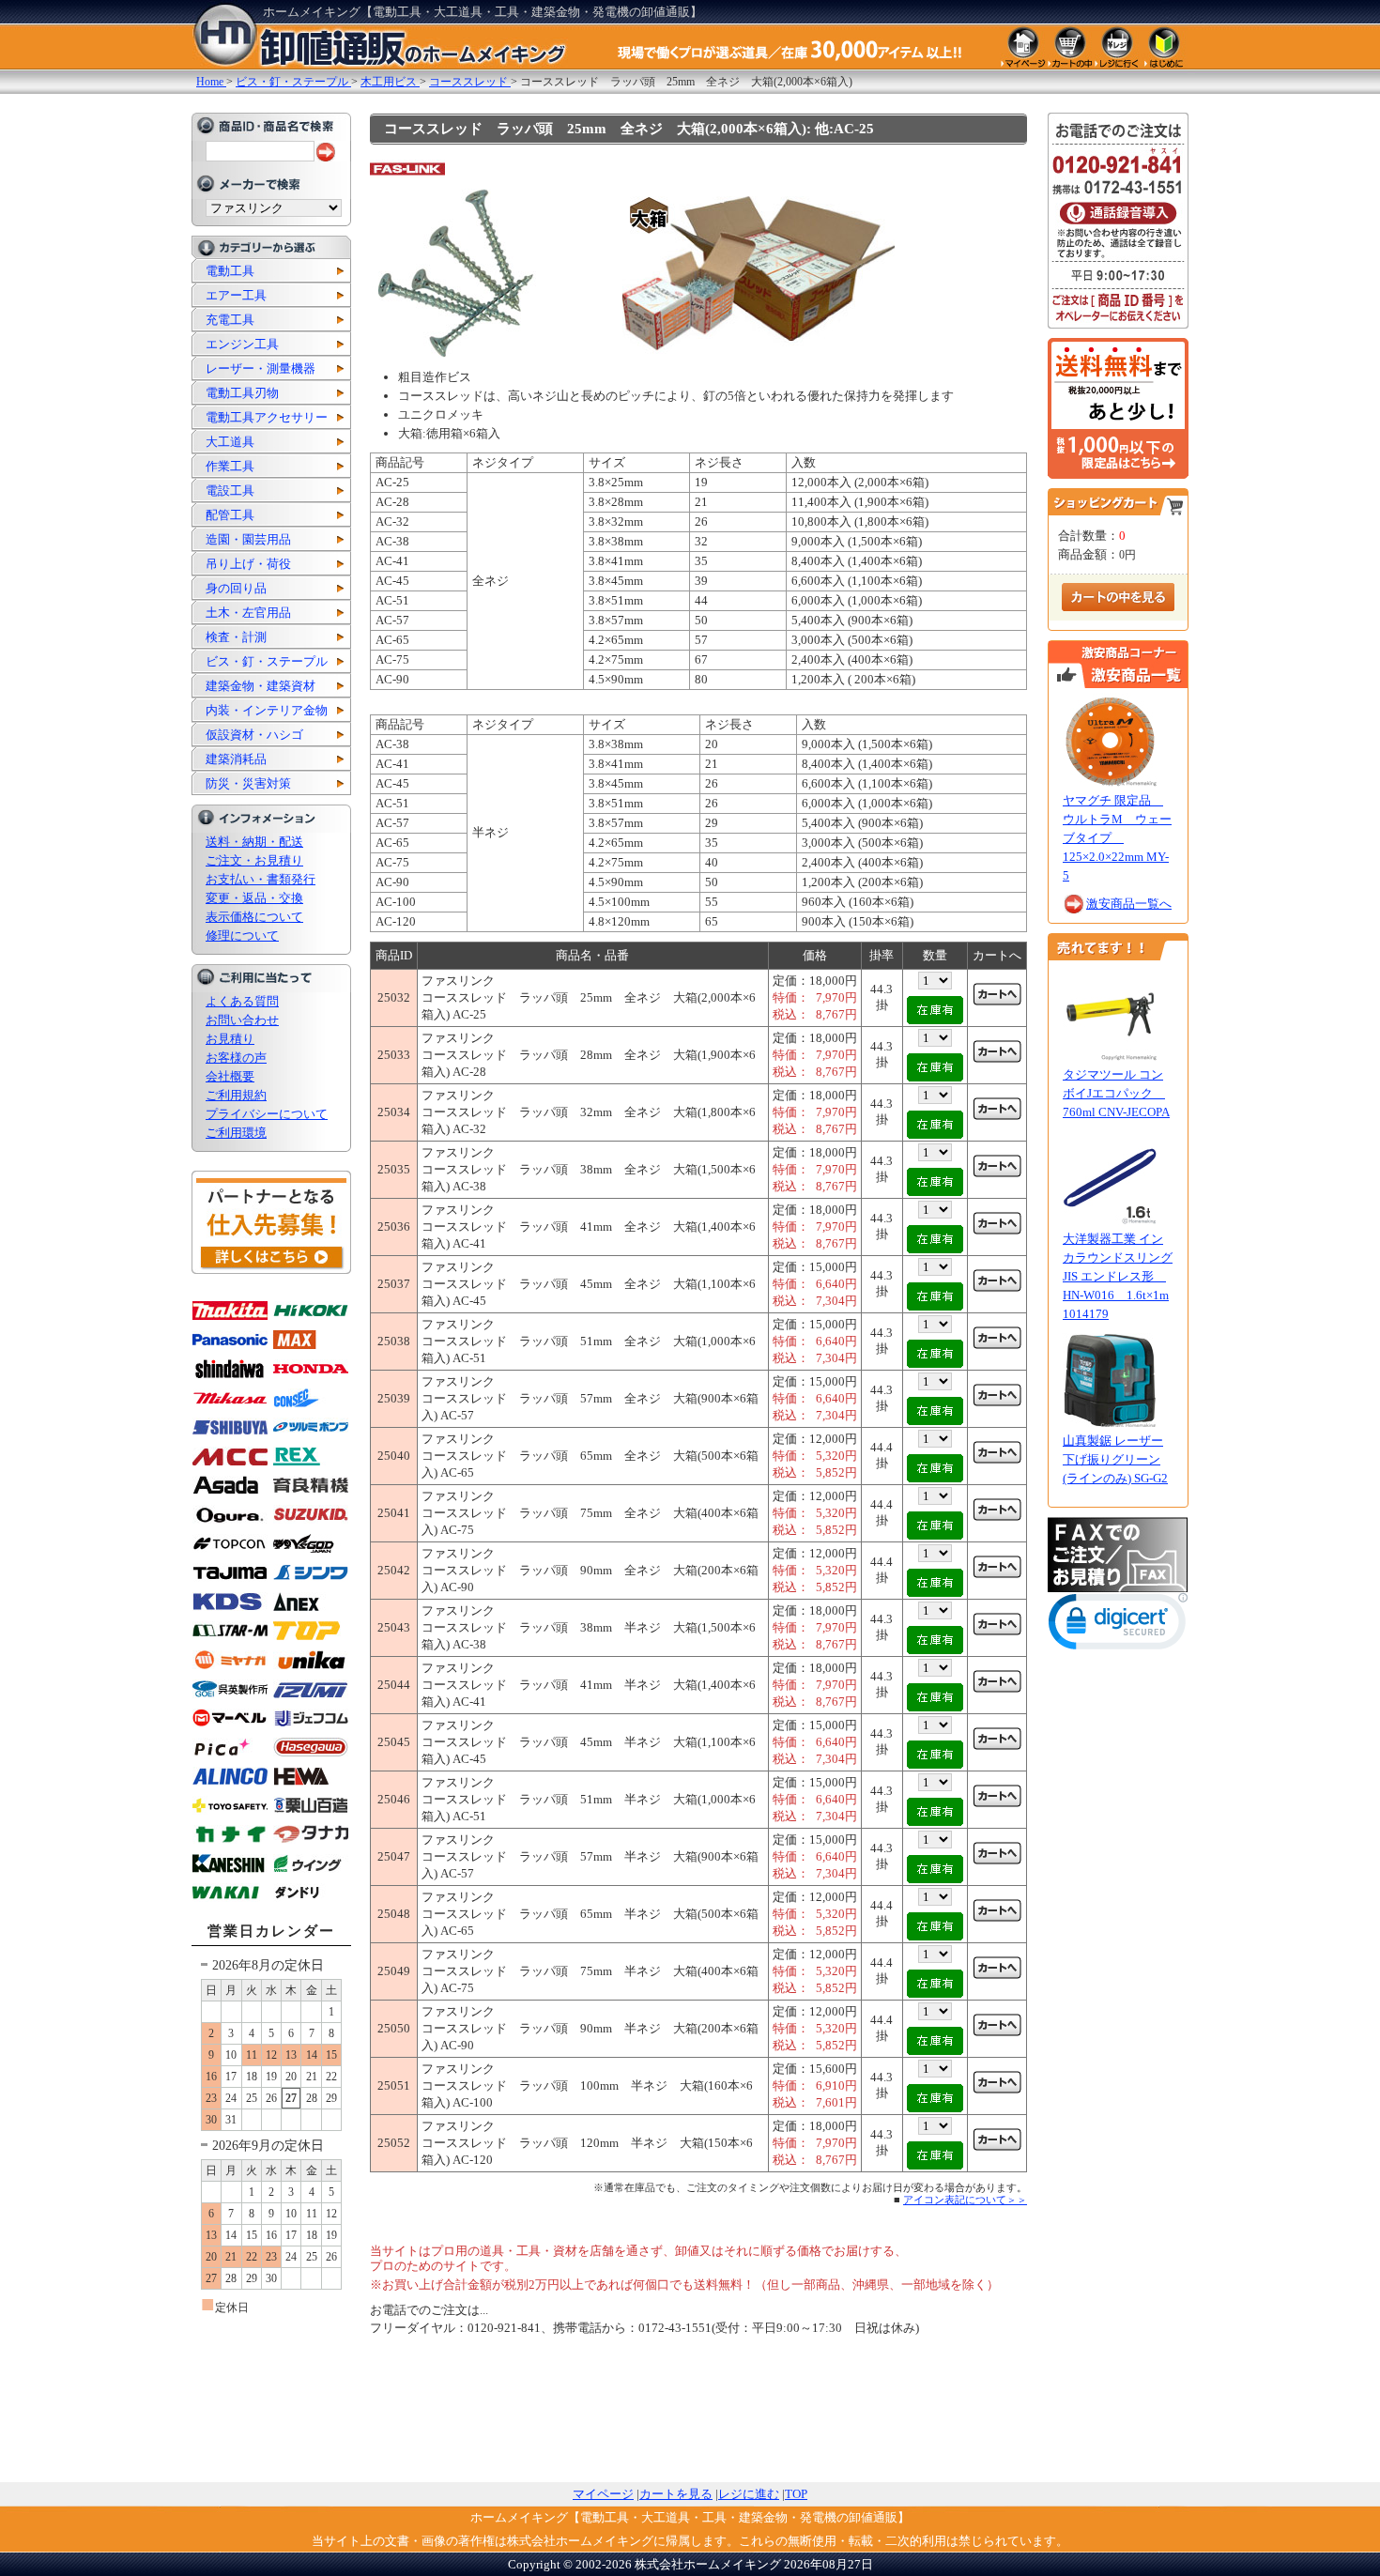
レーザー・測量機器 (261, 368)
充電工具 (230, 320)
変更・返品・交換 (254, 898)
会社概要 (230, 1076)
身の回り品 (236, 588)
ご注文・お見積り (254, 860)
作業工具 (230, 466)
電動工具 (230, 271)
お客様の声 (236, 1058)
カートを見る (676, 2494)
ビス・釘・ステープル (267, 661)
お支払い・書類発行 (261, 879)
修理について (242, 935)
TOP (796, 2494)
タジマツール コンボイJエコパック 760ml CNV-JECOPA (1116, 1093)
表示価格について (254, 917)
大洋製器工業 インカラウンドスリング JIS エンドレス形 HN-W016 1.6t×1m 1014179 (1118, 1276)
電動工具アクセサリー (267, 417)
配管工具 (230, 515)
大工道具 (230, 442)
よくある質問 (242, 1001)
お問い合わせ (242, 1020)
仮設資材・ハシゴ (254, 735)
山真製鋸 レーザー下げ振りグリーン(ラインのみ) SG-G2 (1115, 1459)
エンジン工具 (242, 344)
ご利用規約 (236, 1095)
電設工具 (230, 491)
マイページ (603, 2494)
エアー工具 (236, 295)
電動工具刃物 (242, 393)
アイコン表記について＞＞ (965, 2200)
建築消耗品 (236, 759)
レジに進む (749, 2494)
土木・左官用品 (248, 613)
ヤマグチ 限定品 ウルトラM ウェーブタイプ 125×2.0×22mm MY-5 (1117, 838)
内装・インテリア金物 (267, 710)
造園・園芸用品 (248, 539)
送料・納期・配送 (254, 842)
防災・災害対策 (248, 783)
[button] (1118, 1625)
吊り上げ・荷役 (248, 564)
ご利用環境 (236, 1133)
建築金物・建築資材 (261, 686)
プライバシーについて (267, 1114)
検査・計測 (236, 637)
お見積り (230, 1039)
